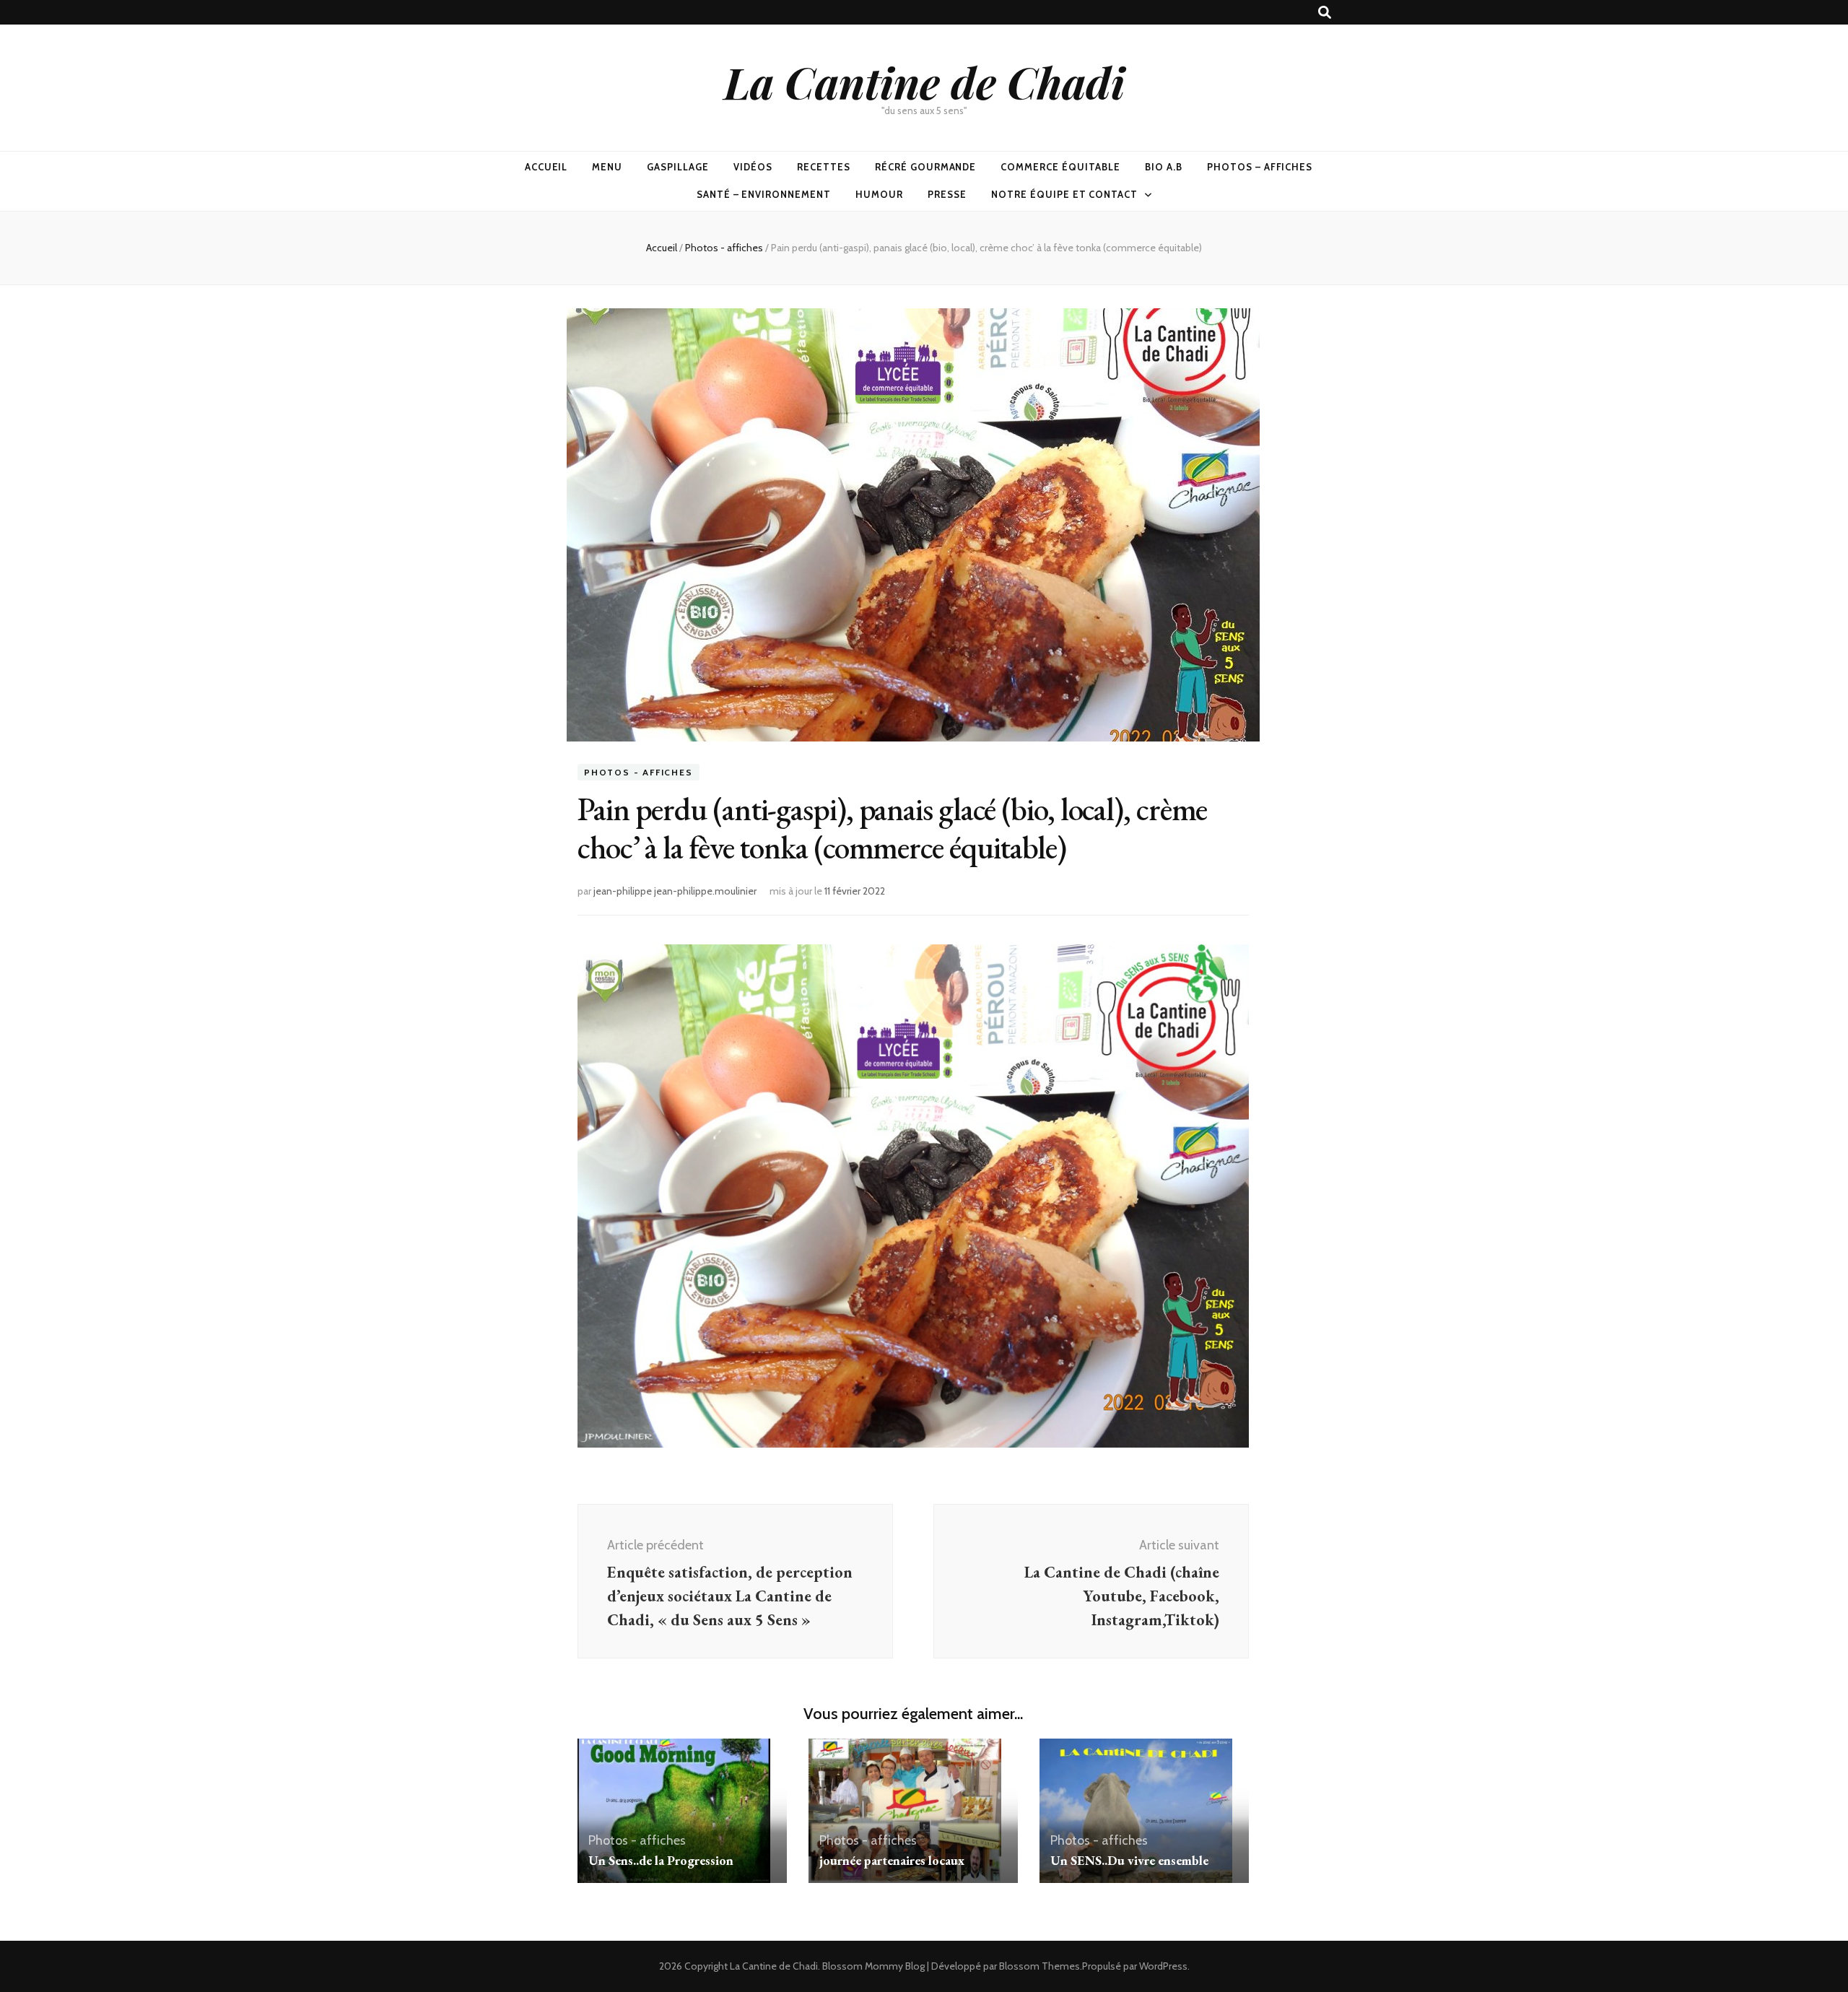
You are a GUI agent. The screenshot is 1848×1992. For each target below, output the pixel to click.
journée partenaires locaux (892, 1860)
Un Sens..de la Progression (661, 1860)
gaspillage (678, 167)
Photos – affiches (1260, 167)
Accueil (546, 167)
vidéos (753, 167)
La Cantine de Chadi (924, 82)
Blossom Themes (1039, 1966)
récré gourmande (926, 167)
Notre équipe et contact (1064, 194)
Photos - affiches (638, 772)
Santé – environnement (764, 194)
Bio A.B (1164, 167)
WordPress (1163, 1966)
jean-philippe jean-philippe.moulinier (675, 891)
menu (607, 167)
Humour (879, 194)
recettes (824, 167)
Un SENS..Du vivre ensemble (1129, 1860)
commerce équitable (1060, 167)
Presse (947, 194)
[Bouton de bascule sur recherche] (1325, 13)
